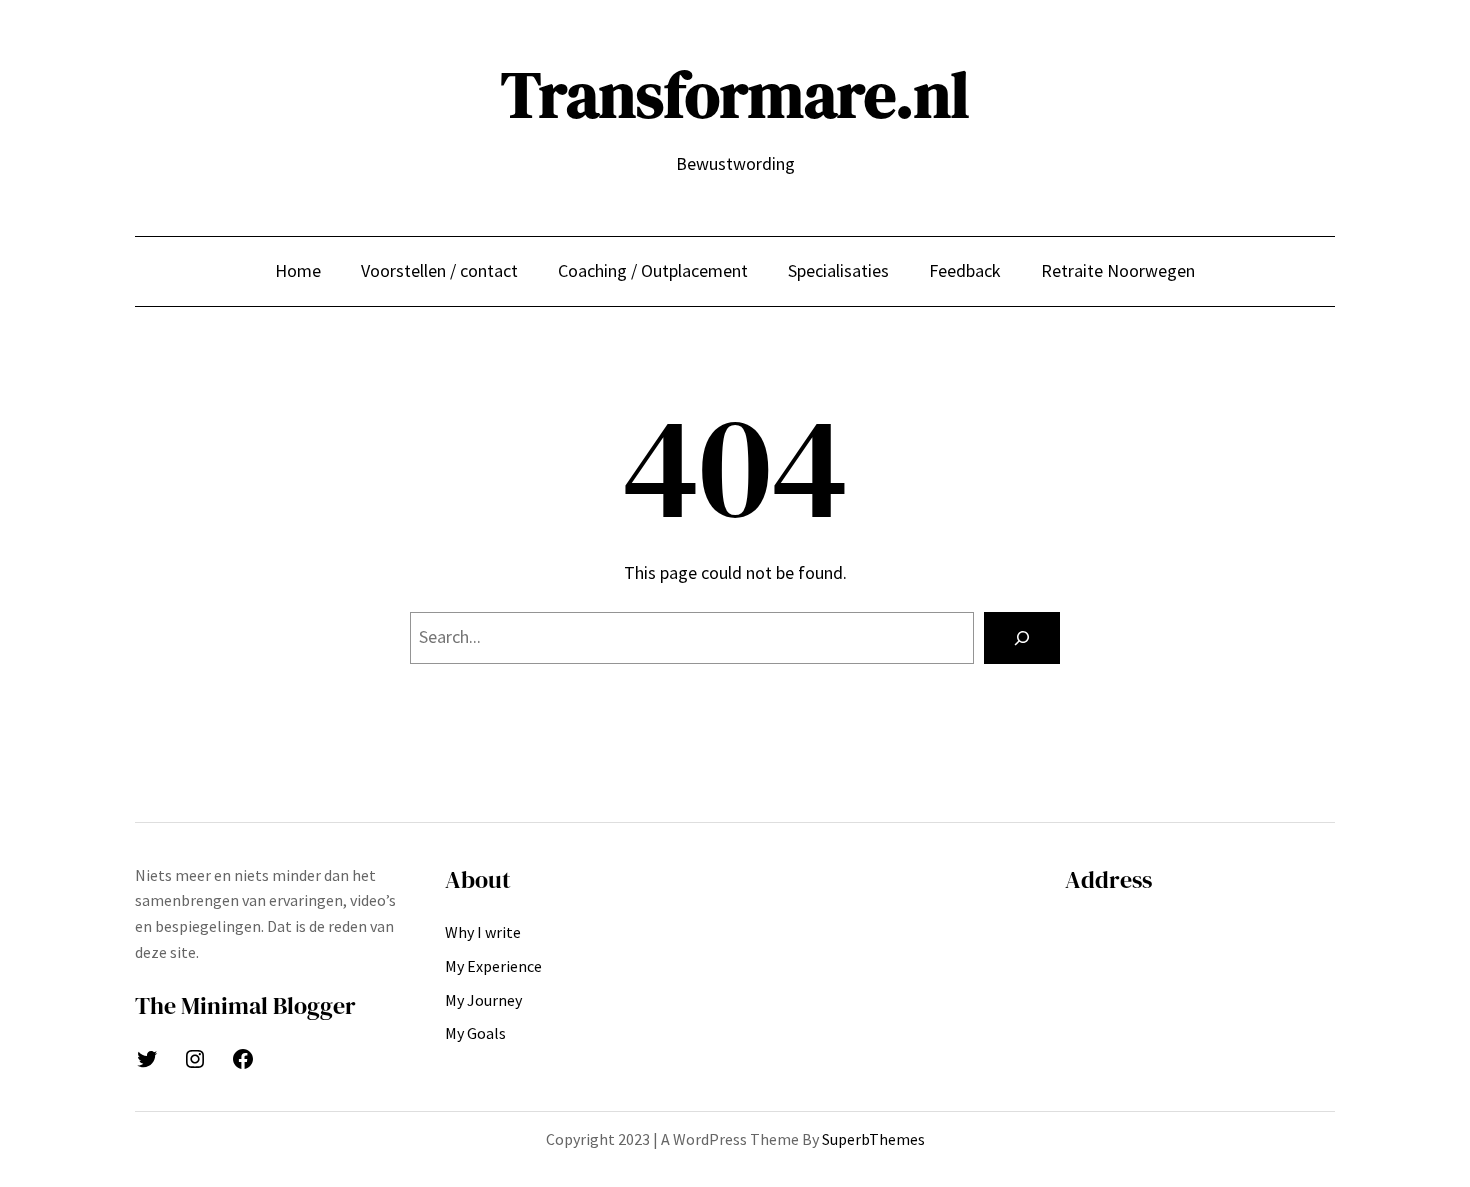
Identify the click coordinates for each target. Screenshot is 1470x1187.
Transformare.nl (735, 94)
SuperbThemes (873, 1139)
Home (298, 270)
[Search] (1022, 638)
